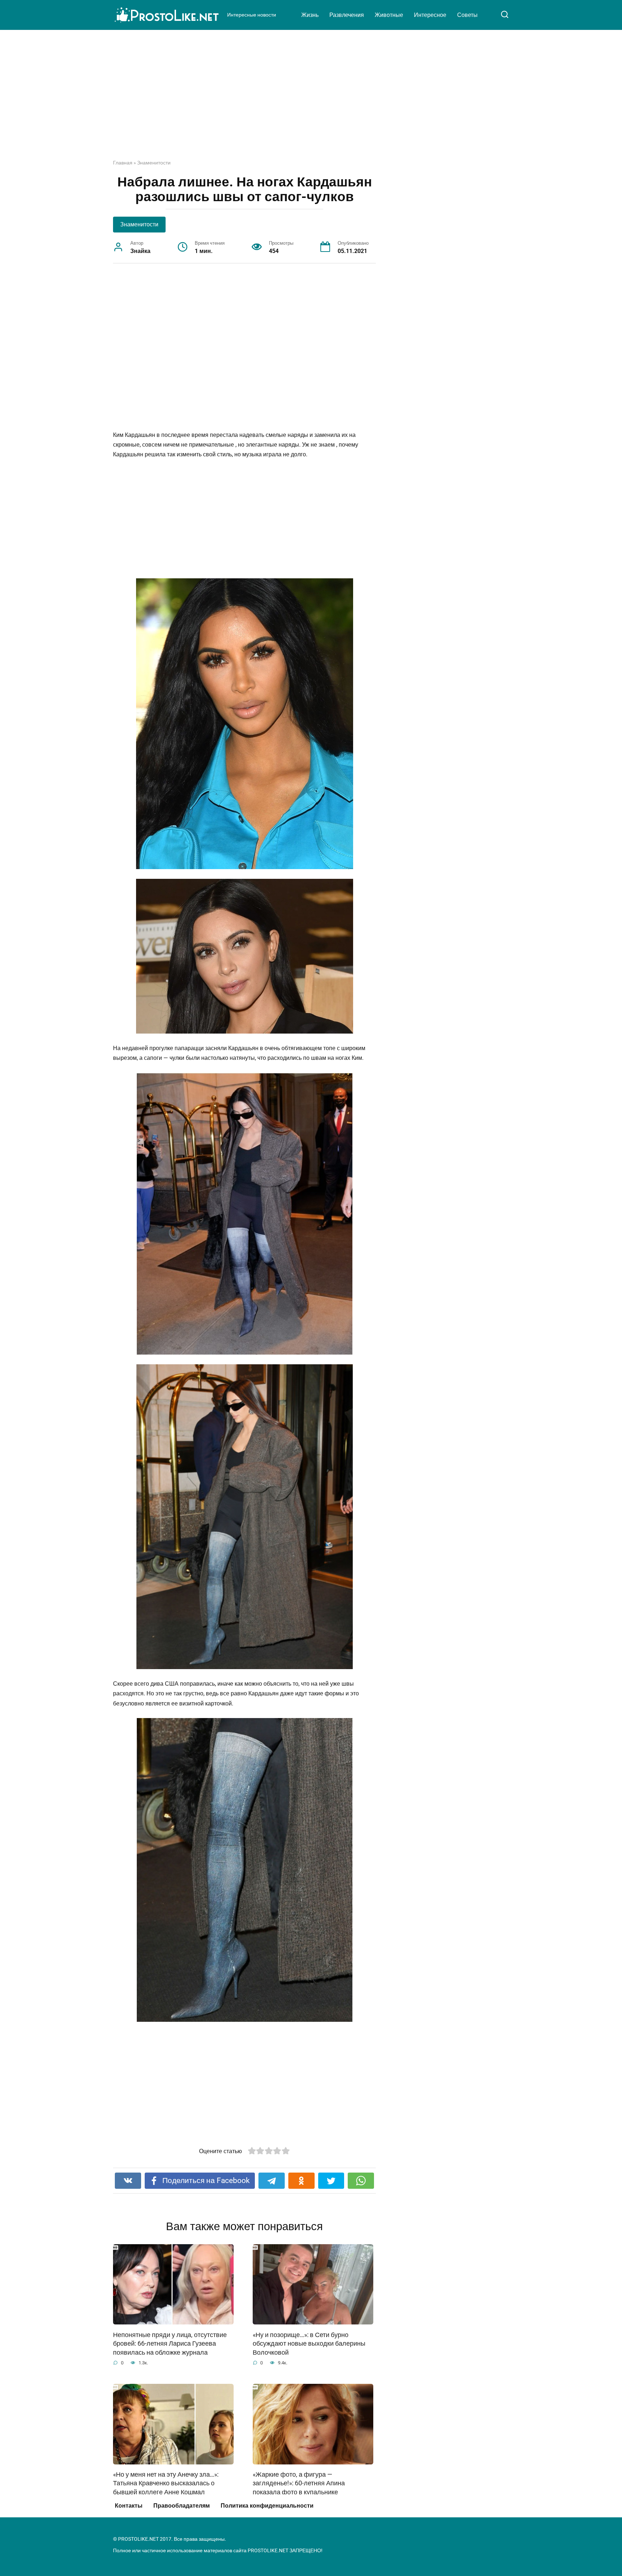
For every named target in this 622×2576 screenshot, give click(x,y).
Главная (123, 163)
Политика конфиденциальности (267, 2506)
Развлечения (347, 15)
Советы (467, 15)
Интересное (430, 15)
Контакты (129, 2506)
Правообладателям (182, 2506)
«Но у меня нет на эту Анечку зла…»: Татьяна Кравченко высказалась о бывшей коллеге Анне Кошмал (166, 2483)
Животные (389, 15)
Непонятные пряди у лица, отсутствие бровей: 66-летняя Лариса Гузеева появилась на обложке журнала (170, 2343)
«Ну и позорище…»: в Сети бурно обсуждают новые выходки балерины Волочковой (309, 2343)
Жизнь (310, 15)
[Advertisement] (311, 100)
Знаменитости (154, 163)
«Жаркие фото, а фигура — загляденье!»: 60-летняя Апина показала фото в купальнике (299, 2483)
